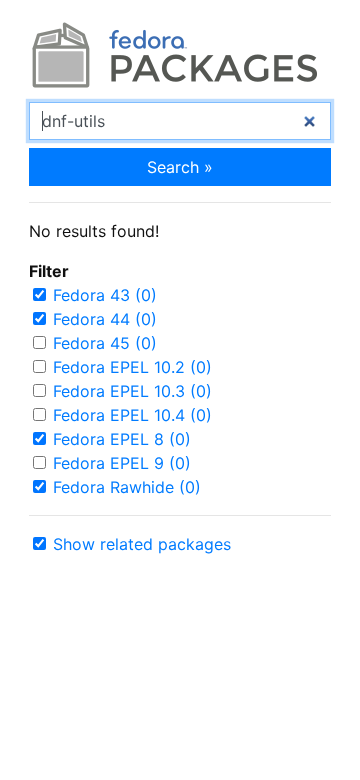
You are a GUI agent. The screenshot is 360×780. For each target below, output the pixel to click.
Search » (180, 167)
